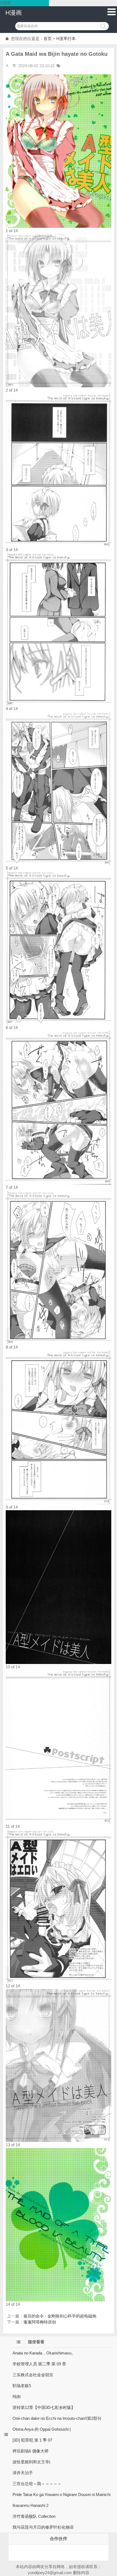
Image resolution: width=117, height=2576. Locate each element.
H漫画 (14, 13)
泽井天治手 (23, 2473)
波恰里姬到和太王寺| (31, 2462)
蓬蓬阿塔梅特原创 (40, 2322)
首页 (48, 39)
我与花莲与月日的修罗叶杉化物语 (43, 2527)
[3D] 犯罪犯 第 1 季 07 (32, 2440)
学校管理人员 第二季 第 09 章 (39, 2364)
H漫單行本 (66, 39)
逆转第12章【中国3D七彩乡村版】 (44, 2407)
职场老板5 (22, 2386)
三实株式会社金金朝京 (33, 2375)
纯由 (17, 2397)
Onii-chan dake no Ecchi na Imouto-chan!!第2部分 (57, 2418)
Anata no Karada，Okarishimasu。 (44, 2353)
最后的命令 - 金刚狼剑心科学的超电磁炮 (60, 2316)
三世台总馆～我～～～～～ (37, 2484)
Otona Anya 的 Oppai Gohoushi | (42, 2429)
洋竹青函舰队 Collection (34, 2516)
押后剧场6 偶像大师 (30, 2451)
